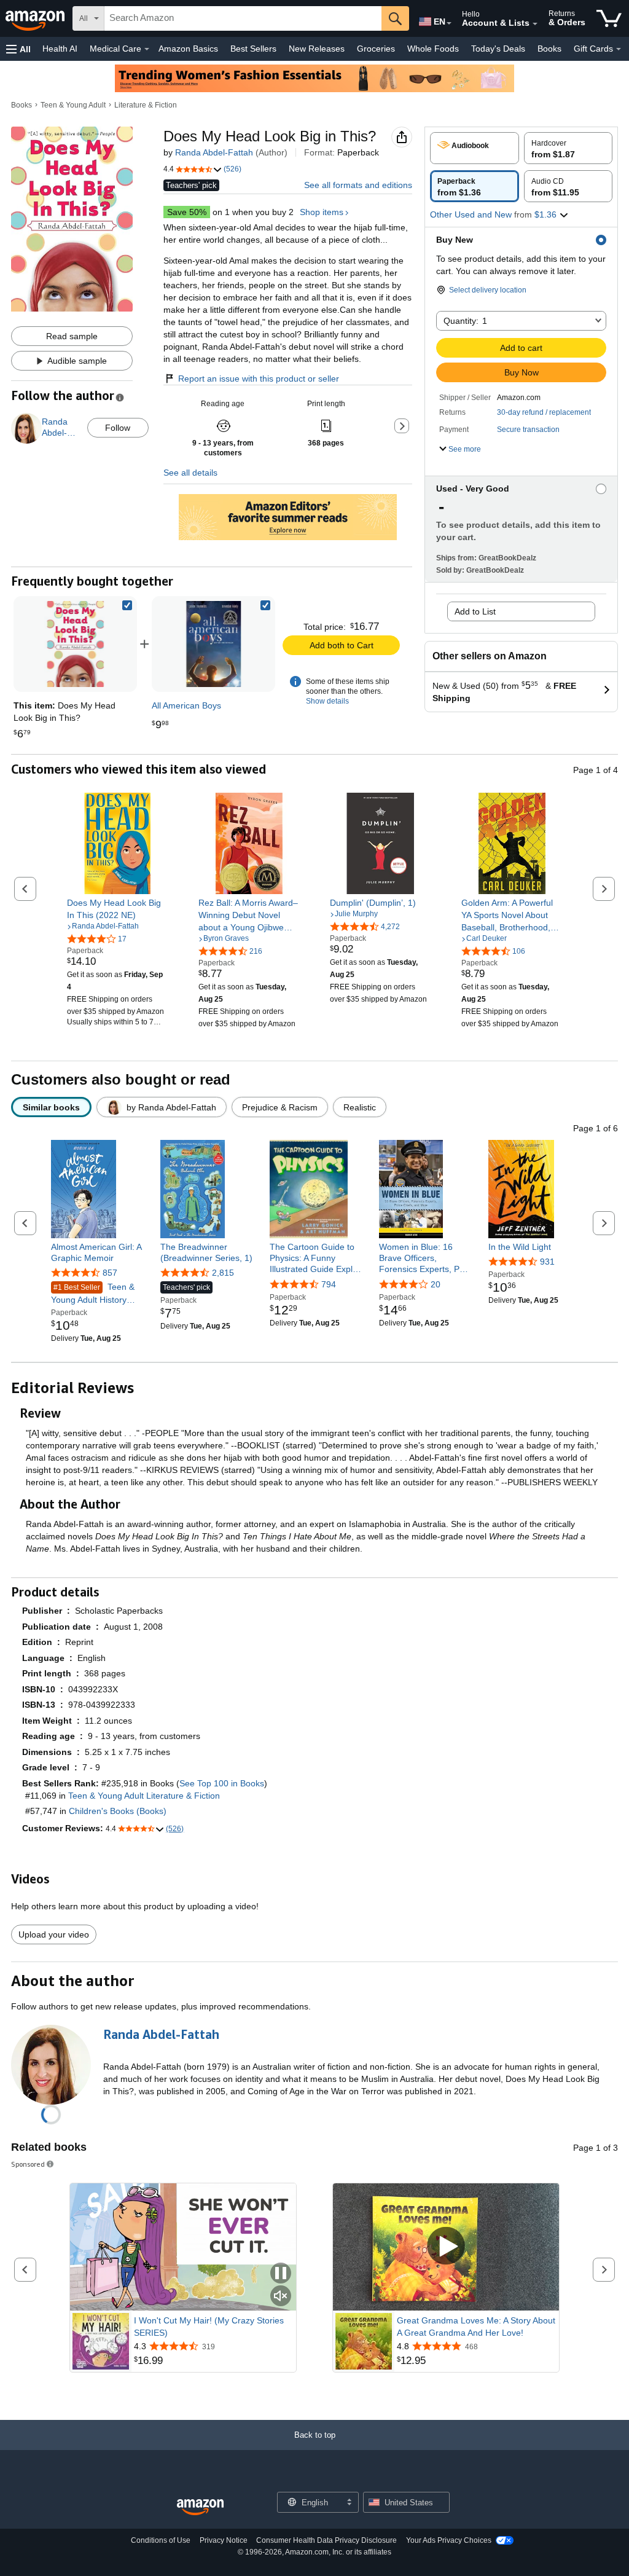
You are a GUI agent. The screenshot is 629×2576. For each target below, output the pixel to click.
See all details (190, 473)
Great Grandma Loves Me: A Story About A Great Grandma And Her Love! (476, 2327)
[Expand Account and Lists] (535, 24)
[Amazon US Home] (200, 2507)
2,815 (223, 1273)
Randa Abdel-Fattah (214, 152)
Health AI (60, 49)
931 (547, 1262)
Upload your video (54, 1934)
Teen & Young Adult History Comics (93, 1294)
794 (329, 1284)
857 (110, 1273)
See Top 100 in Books (222, 1783)
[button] (18, 49)
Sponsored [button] (28, 2164)
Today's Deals (498, 49)
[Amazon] (36, 18)
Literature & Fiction (146, 105)
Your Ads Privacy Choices (449, 2540)
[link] (214, 644)
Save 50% (187, 212)
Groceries (376, 49)
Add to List (475, 611)
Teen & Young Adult (73, 105)
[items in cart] (609, 18)
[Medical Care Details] (147, 49)
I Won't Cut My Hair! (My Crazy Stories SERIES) (209, 2327)
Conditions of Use (161, 2540)
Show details (327, 701)
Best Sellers (253, 49)
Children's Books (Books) (118, 1811)
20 (436, 1284)
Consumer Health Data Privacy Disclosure (326, 2540)
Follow (118, 428)
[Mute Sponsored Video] (281, 2297)
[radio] (475, 148)
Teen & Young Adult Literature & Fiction (144, 1796)
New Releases (317, 49)
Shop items (322, 212)
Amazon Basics (188, 49)
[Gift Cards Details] (619, 49)
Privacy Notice (224, 2540)
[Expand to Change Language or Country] (449, 23)
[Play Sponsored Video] (446, 2247)
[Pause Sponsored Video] (281, 2274)
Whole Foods (433, 49)
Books (549, 49)
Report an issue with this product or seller (259, 379)
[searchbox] (243, 18)
